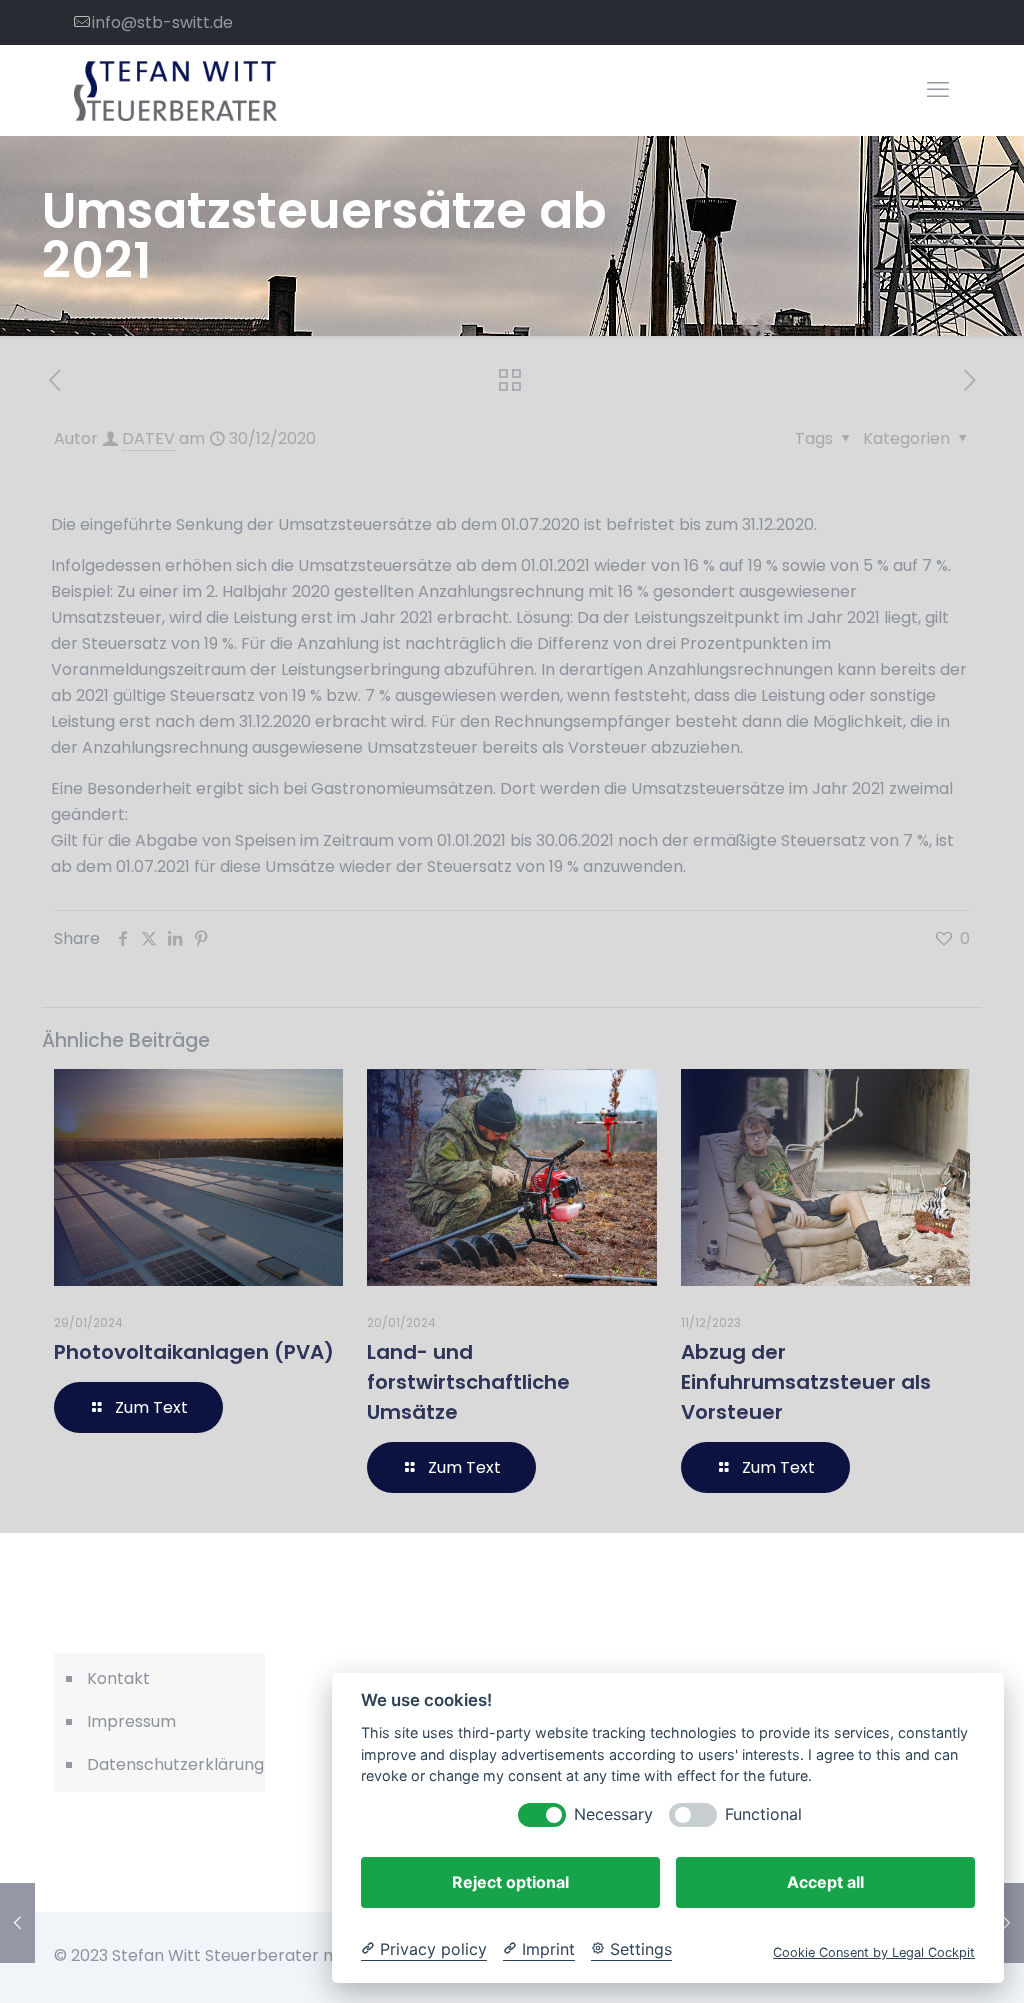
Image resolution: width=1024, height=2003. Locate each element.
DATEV (148, 438)
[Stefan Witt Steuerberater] (175, 90)
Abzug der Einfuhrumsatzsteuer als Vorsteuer (806, 1382)
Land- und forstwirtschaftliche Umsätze (468, 1382)
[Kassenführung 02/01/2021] (1006, 1923)
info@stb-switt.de (162, 22)
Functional (763, 1814)
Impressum (131, 1721)
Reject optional (510, 1882)
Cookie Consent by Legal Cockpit (874, 1952)
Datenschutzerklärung (171, 1764)
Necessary (613, 1814)
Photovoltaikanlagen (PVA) (194, 1352)
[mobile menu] (938, 90)
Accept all (825, 1882)
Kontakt (118, 1678)
